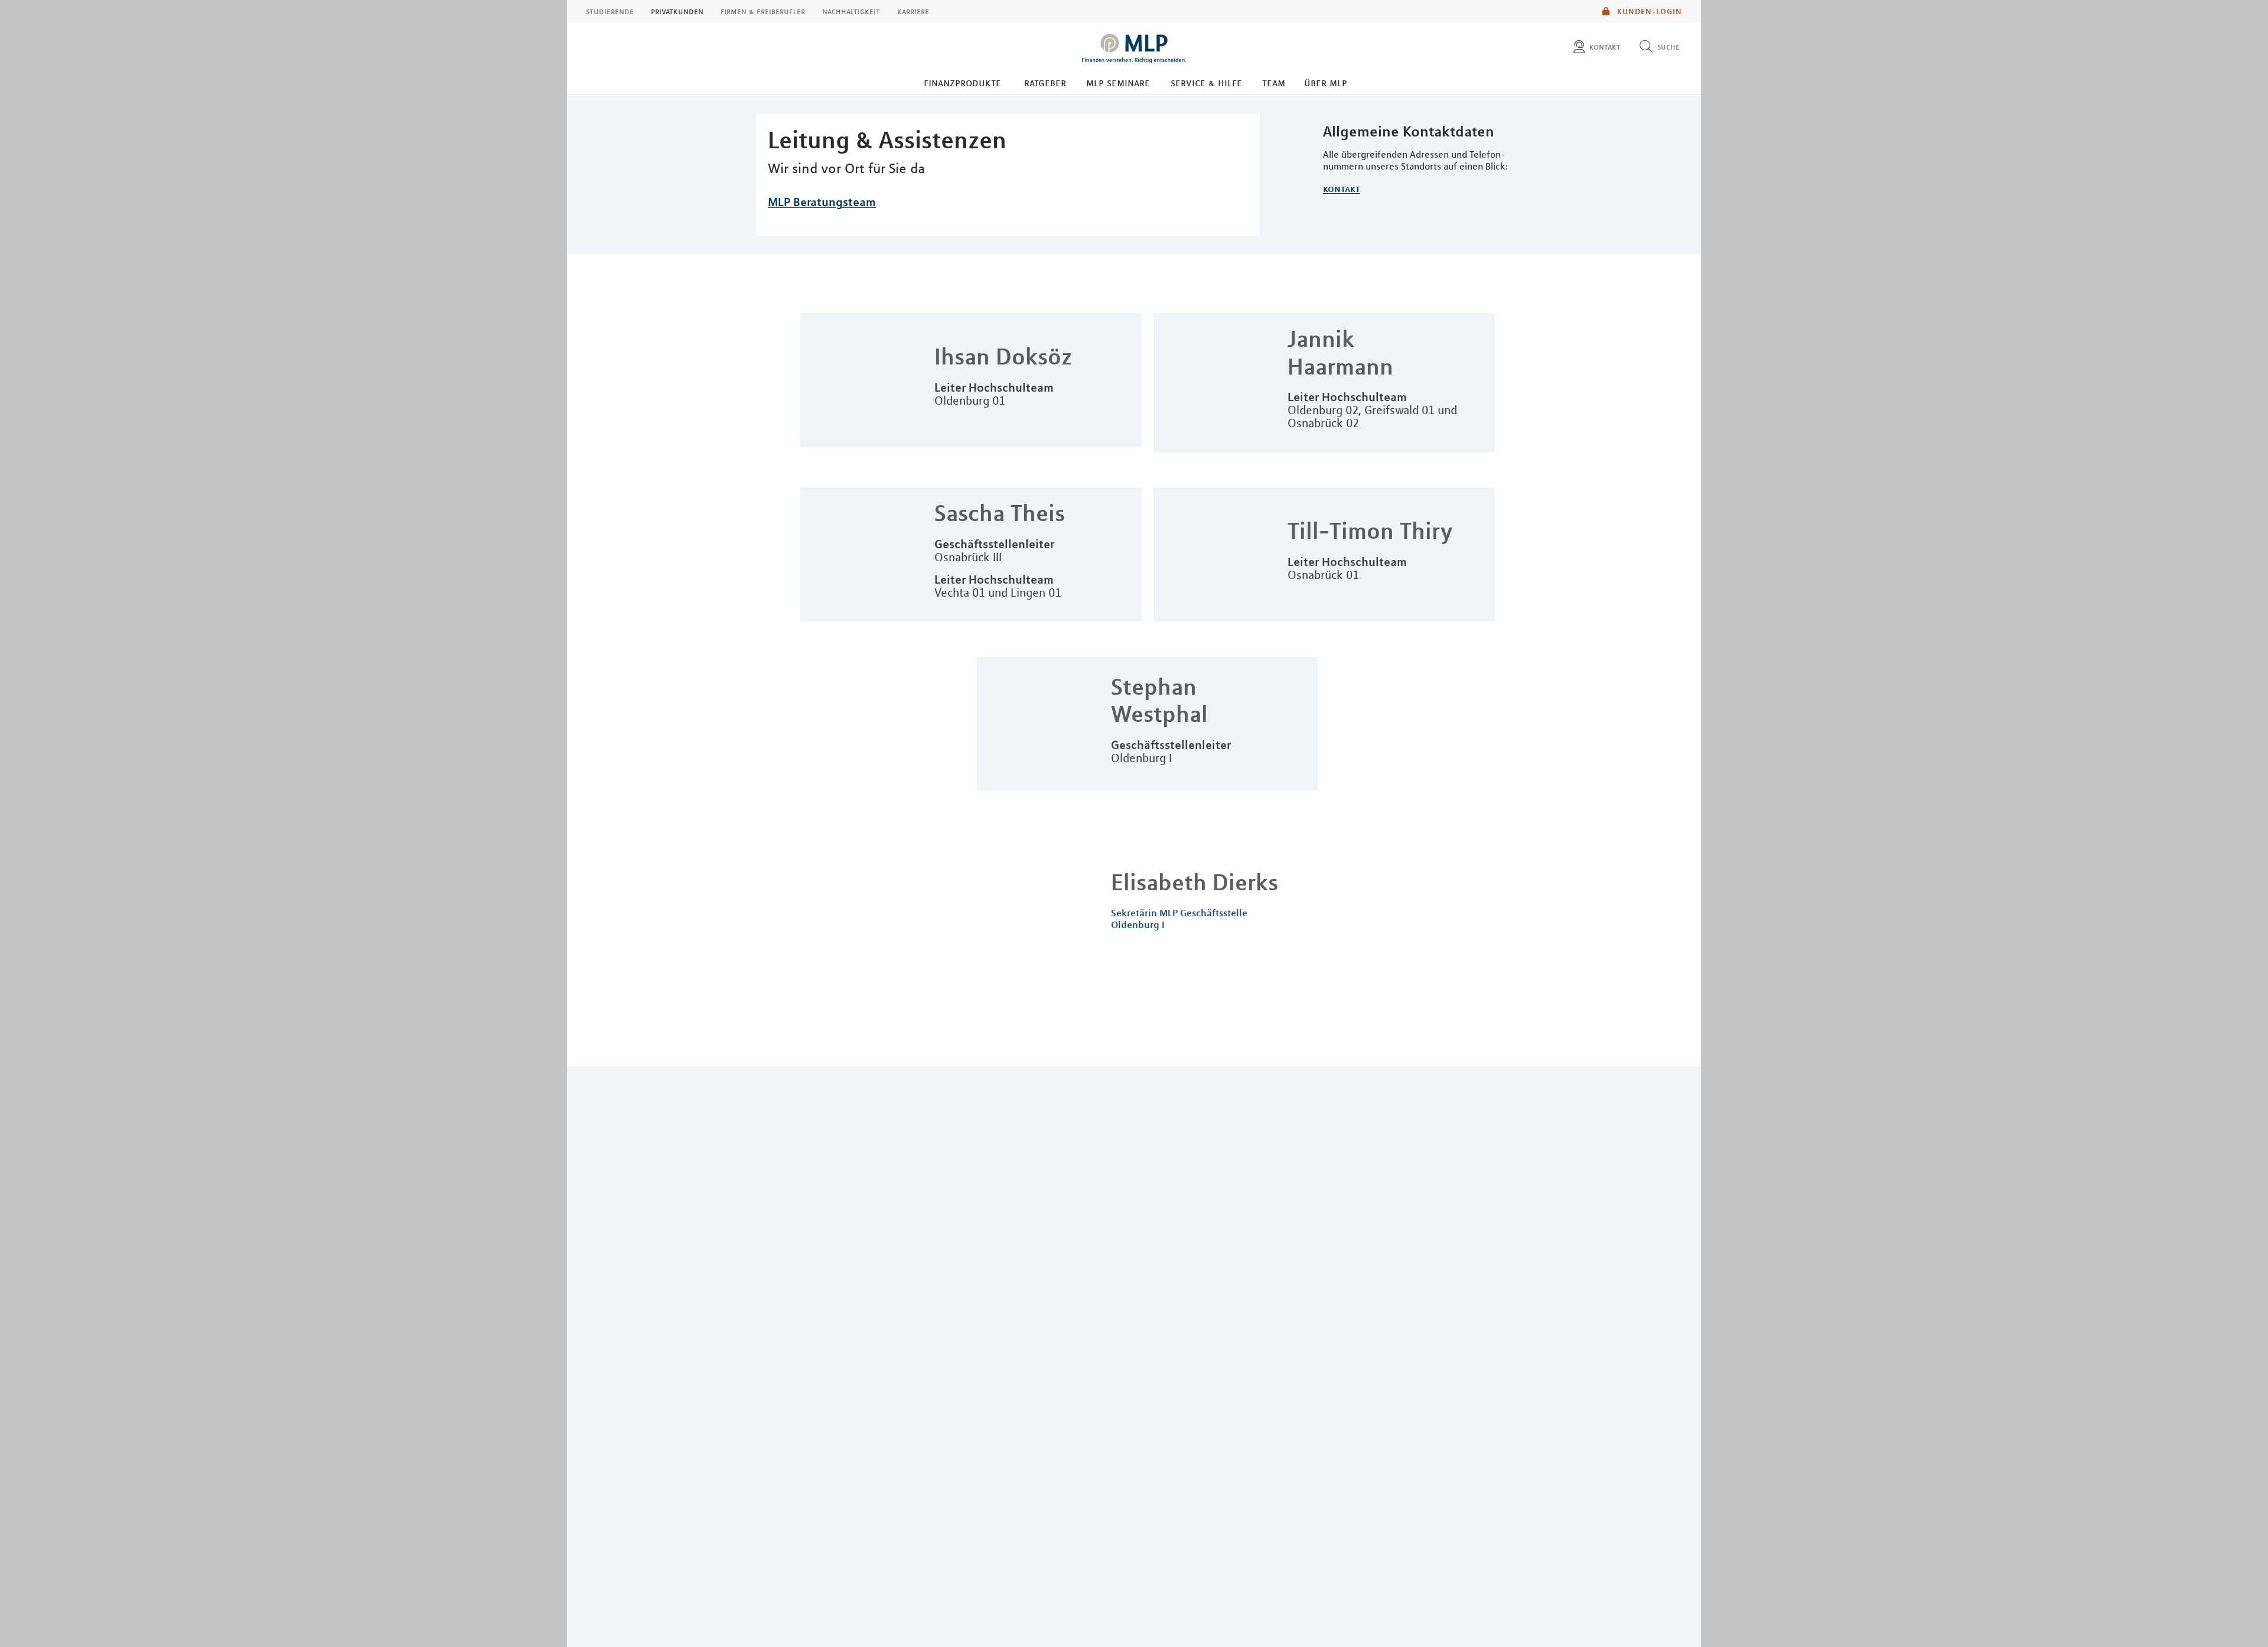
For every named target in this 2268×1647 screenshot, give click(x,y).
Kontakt (1342, 188)
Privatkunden (677, 11)
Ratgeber (1045, 83)
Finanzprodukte (962, 83)
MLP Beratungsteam (822, 202)
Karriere (913, 11)
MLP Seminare (1118, 83)
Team (1274, 83)
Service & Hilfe (1206, 83)
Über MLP (1326, 83)
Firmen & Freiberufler (763, 11)
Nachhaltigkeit (851, 11)
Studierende (610, 11)
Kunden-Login (1648, 11)
